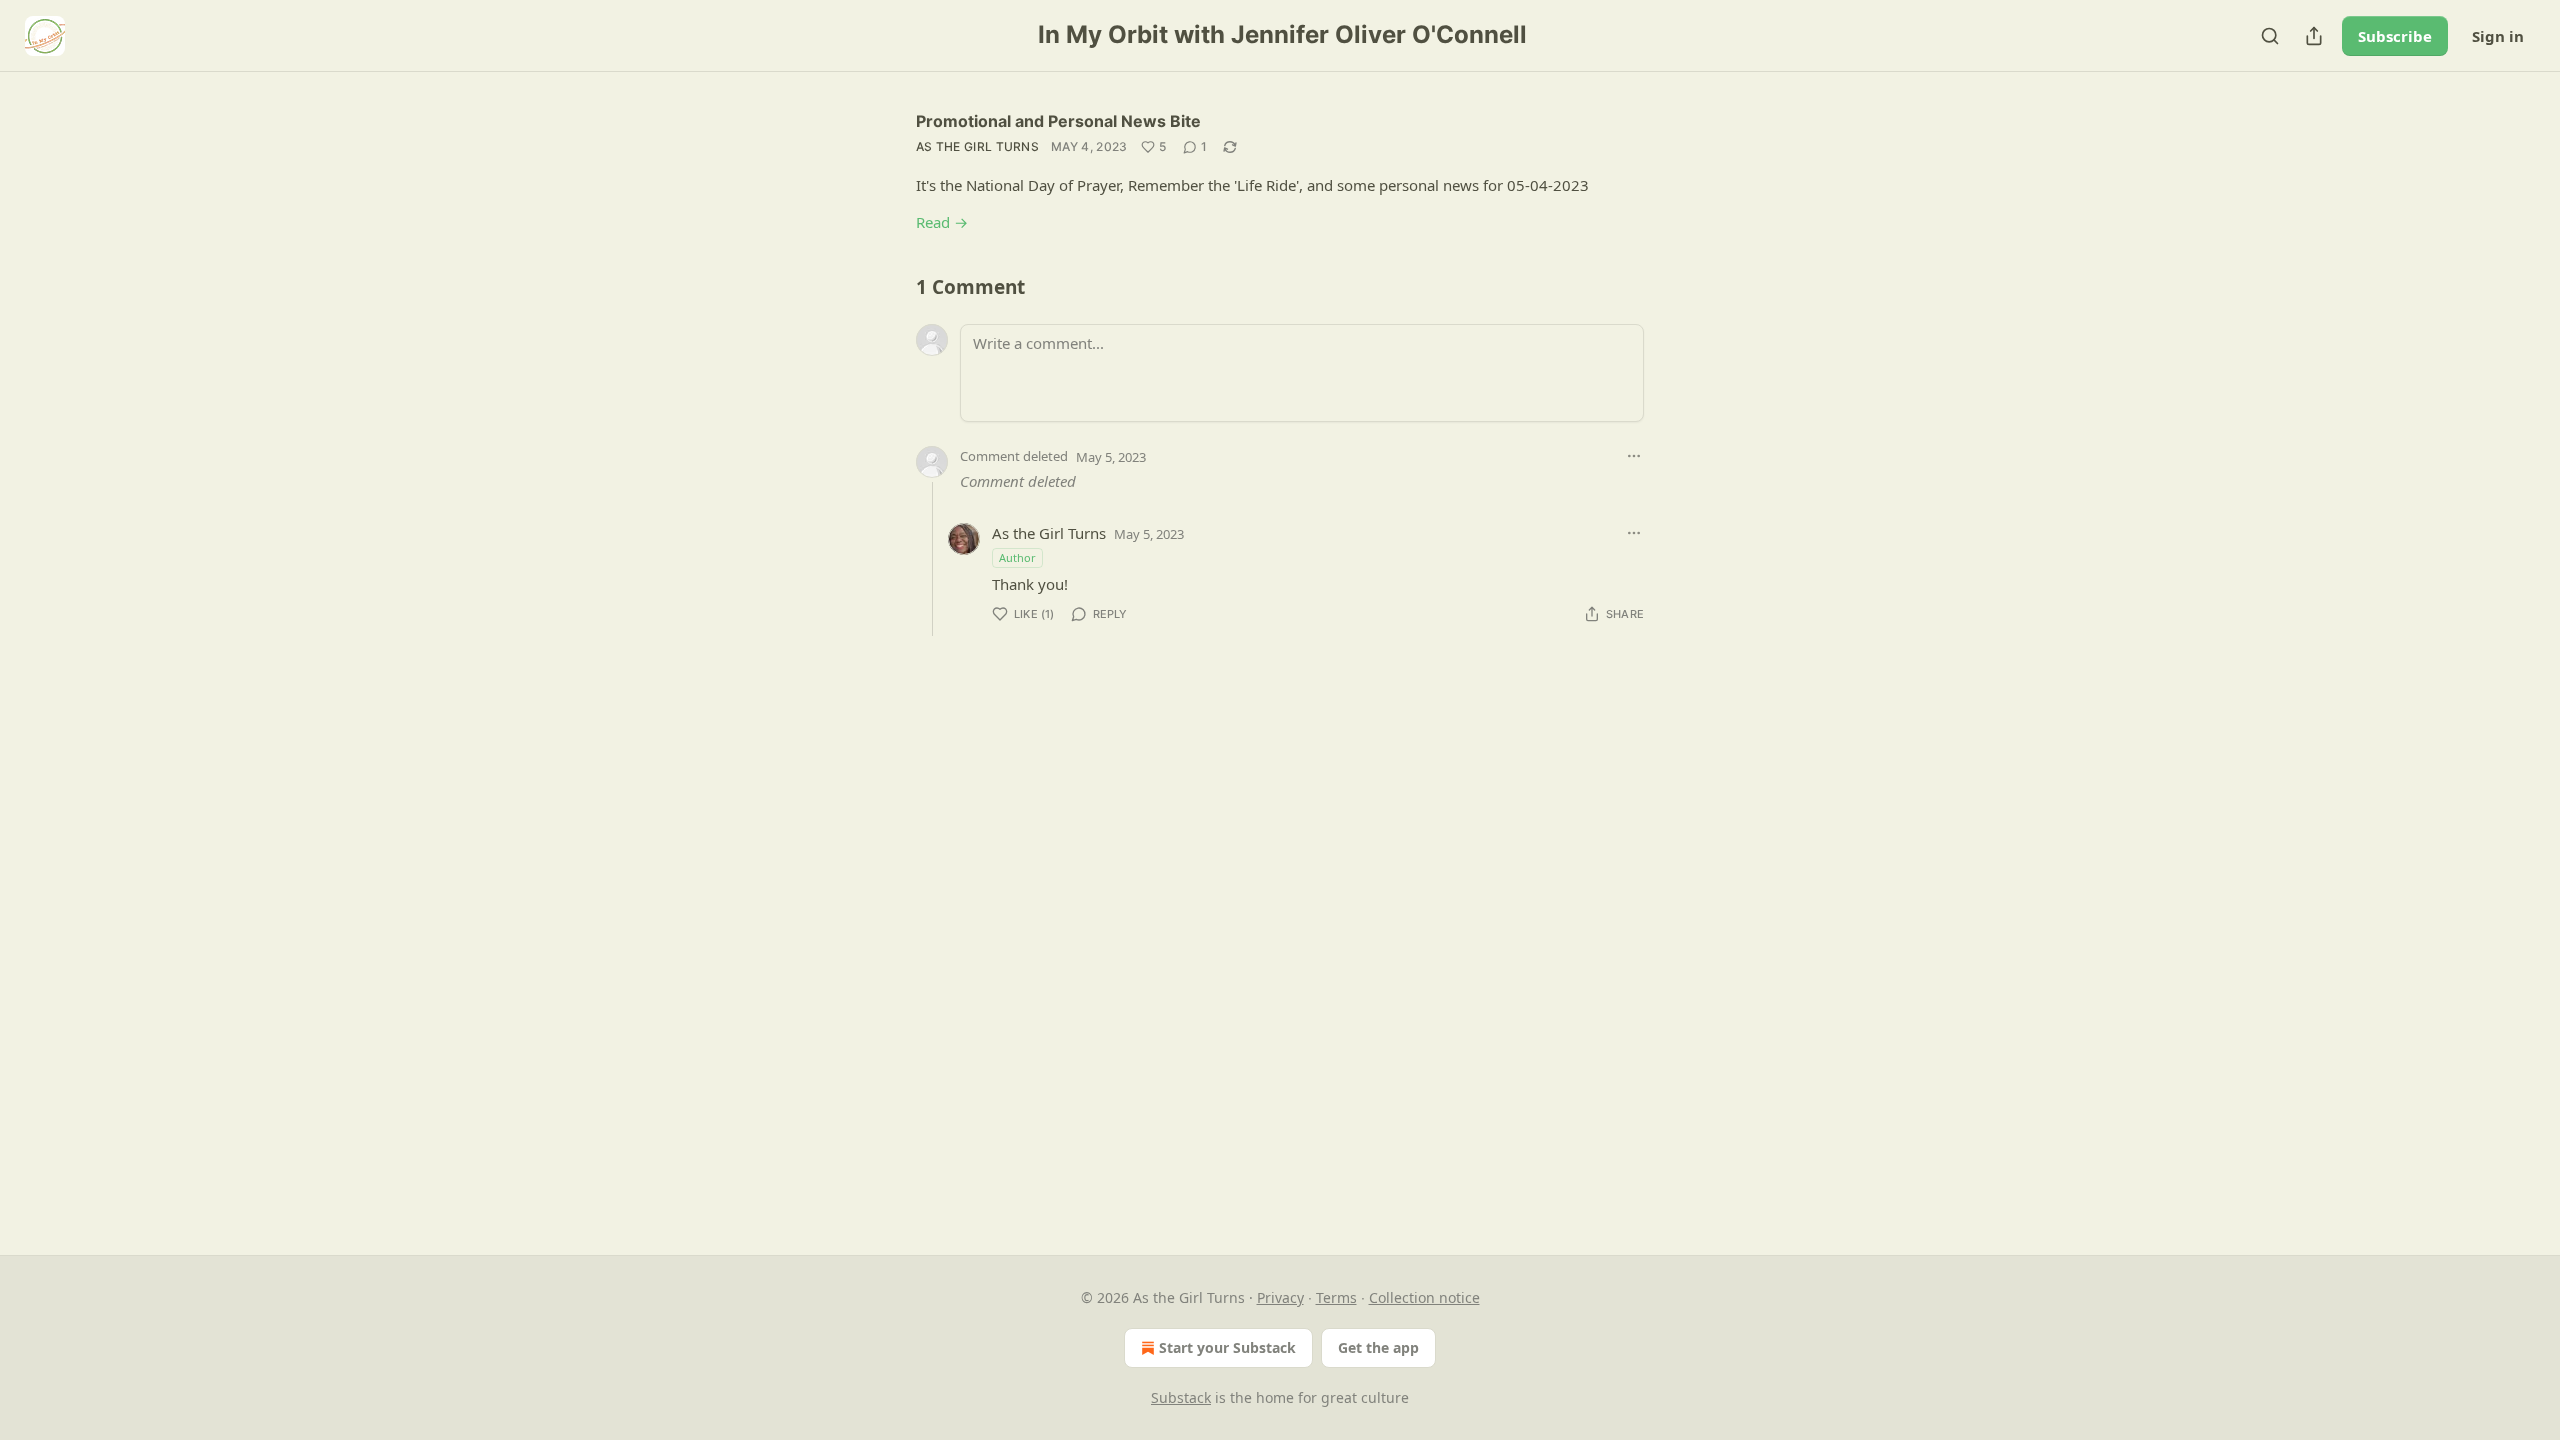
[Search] (2270, 36)
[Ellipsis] (1634, 456)
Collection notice (1424, 1297)
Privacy (1280, 1297)
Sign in (2498, 36)
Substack (1181, 1397)
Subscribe (2395, 36)
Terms (1336, 1297)
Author (1017, 557)
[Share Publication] (2314, 36)
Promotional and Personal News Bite (1058, 121)
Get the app (1378, 1347)
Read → (942, 222)
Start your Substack (1227, 1347)
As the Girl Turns (977, 146)
